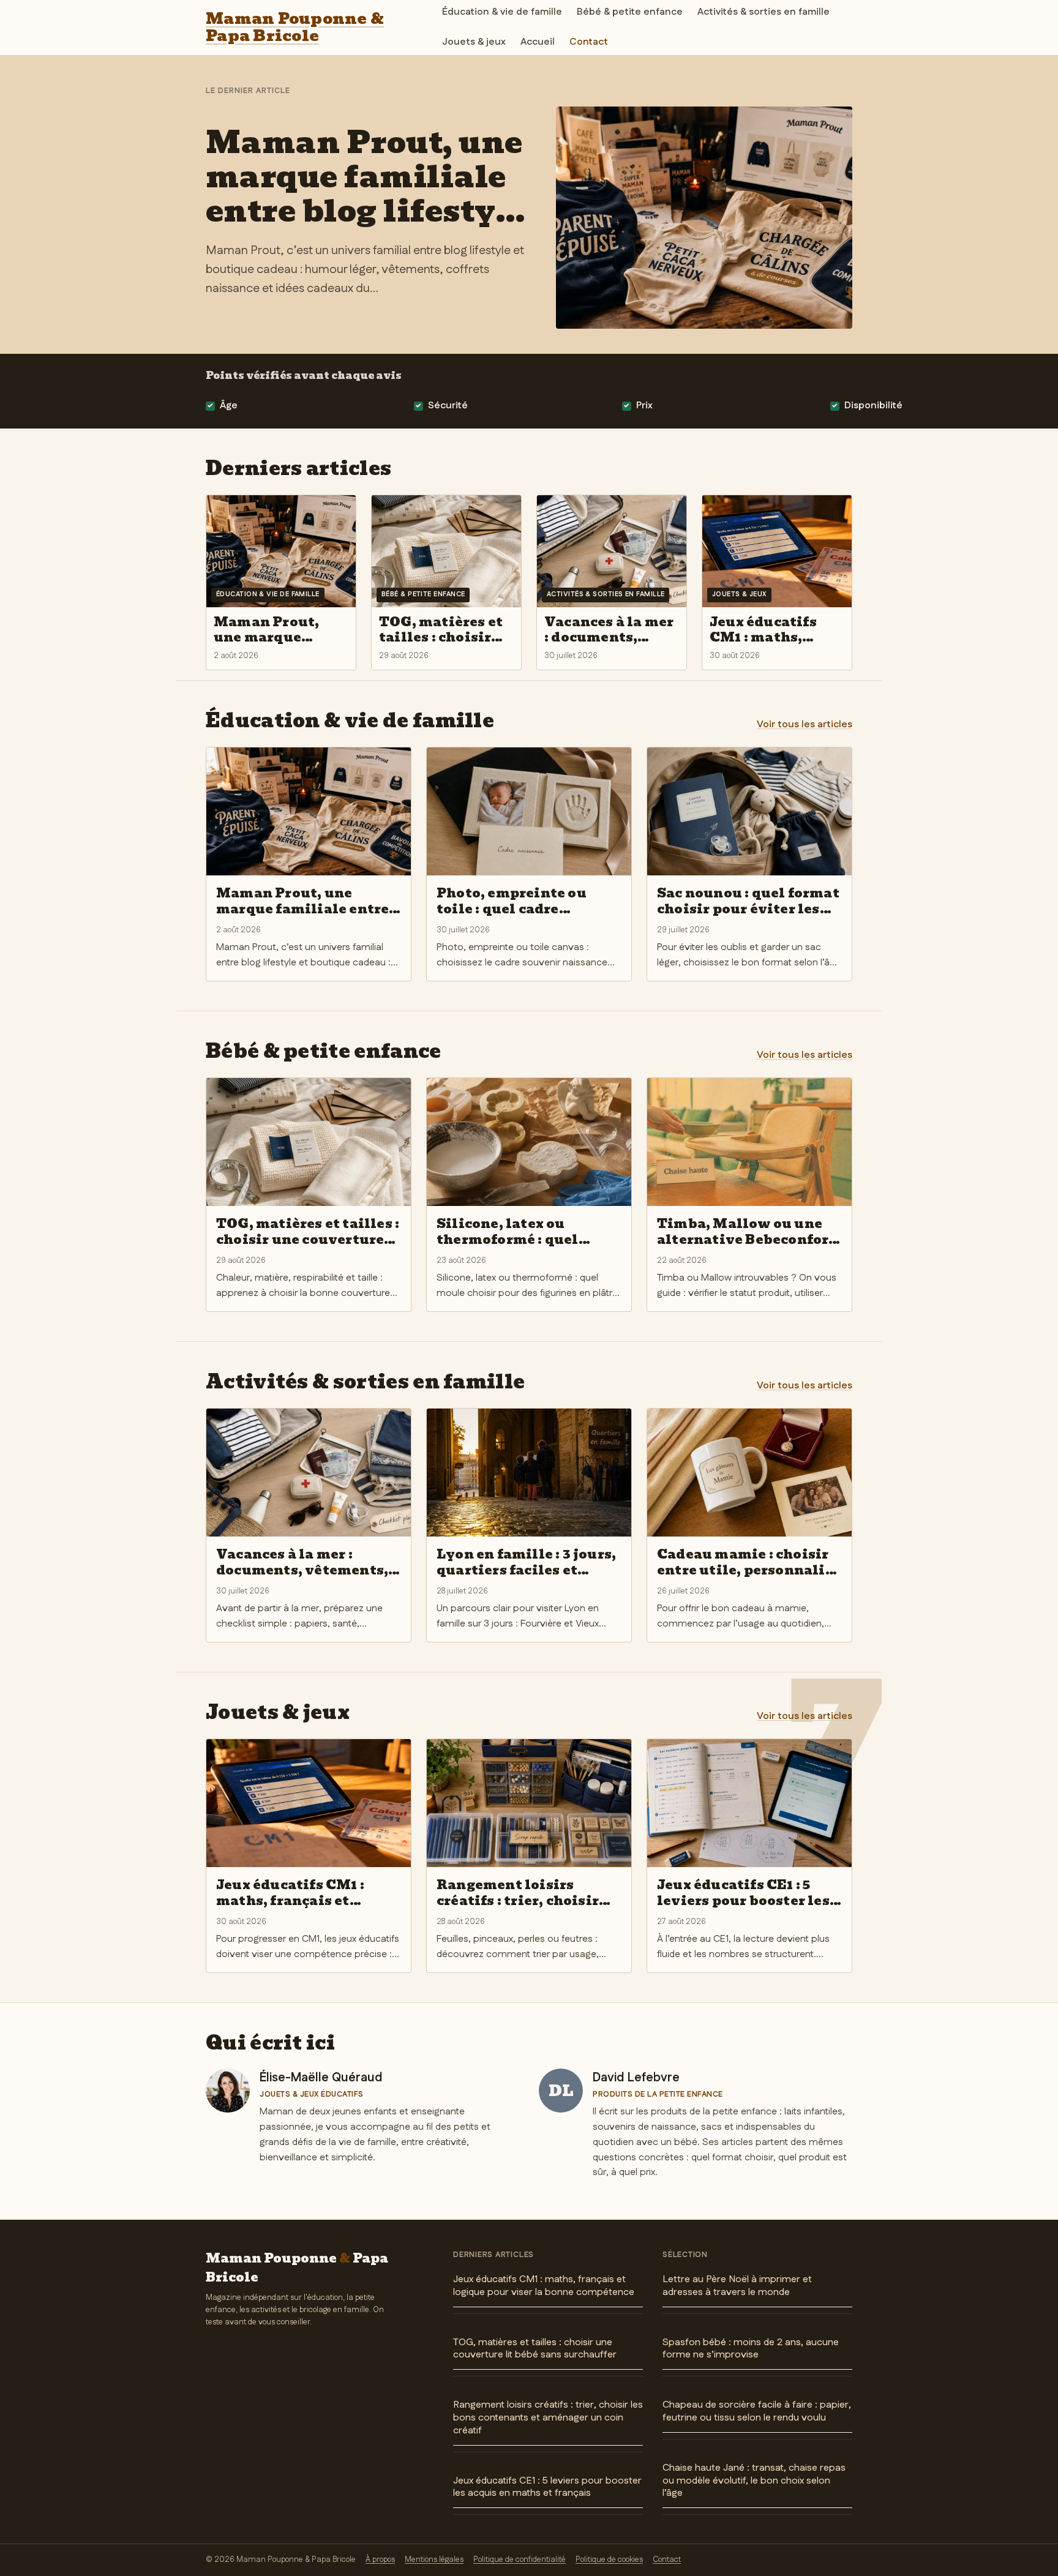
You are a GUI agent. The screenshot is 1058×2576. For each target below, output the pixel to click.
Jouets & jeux (474, 42)
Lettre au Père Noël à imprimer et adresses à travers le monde (737, 2286)
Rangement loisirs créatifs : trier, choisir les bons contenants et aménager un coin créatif (548, 2418)
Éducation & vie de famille (502, 12)
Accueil (538, 42)
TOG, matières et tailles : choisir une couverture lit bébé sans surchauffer (535, 2349)
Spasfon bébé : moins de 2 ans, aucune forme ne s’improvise (751, 2349)
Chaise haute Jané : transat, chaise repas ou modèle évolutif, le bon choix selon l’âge (754, 2481)
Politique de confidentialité (520, 2559)
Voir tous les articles (805, 724)
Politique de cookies (609, 2559)
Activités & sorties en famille (763, 12)
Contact (589, 42)
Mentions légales (434, 2559)
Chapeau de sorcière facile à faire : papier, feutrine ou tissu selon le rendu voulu (757, 2411)
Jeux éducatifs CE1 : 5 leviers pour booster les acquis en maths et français (547, 2487)
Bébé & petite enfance (630, 12)
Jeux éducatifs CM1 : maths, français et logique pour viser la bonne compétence (544, 2286)
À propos (380, 2559)
